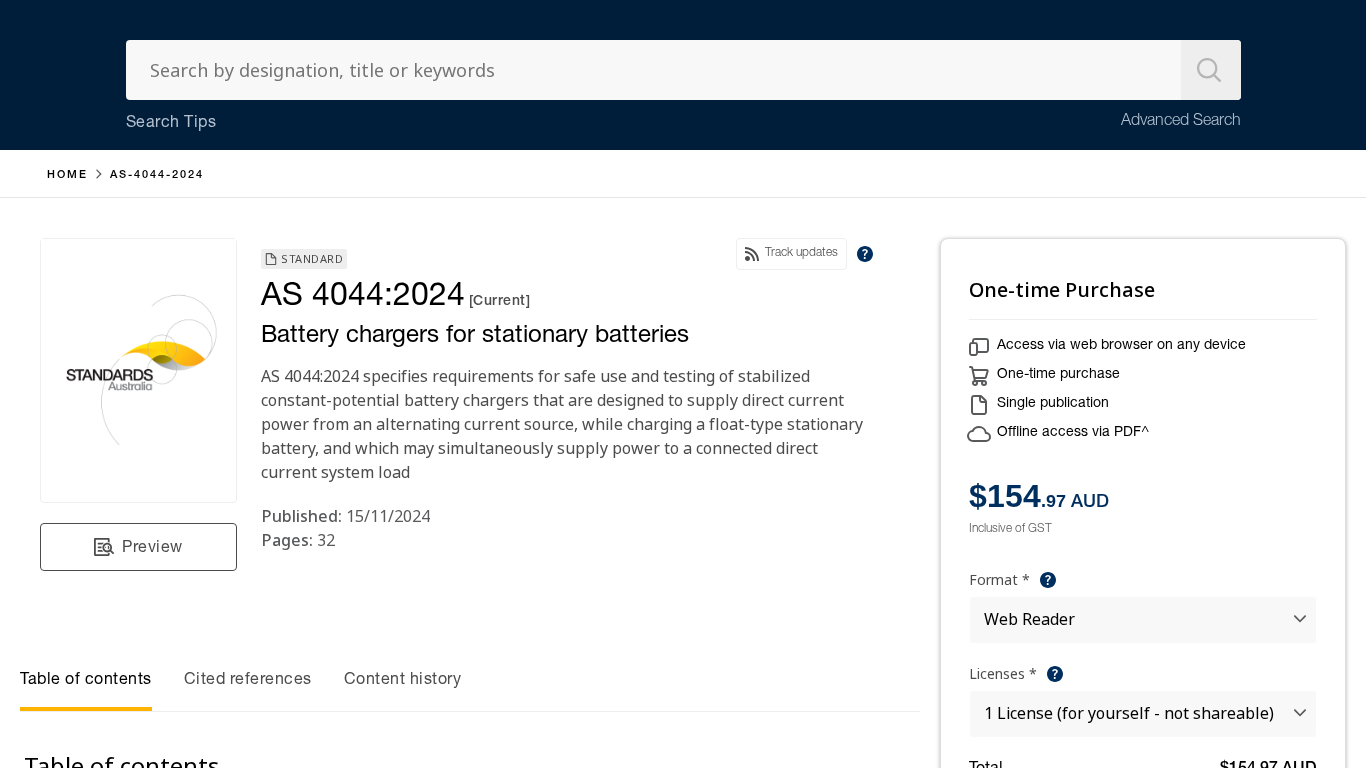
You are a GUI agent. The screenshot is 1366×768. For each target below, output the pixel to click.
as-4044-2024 (157, 175)
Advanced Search (1181, 122)
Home (67, 175)
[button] (138, 547)
